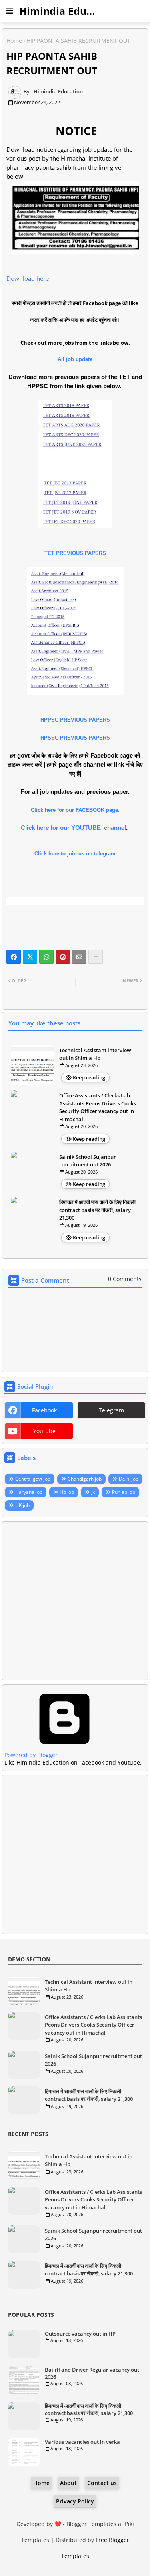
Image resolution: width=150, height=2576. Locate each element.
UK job (22, 1505)
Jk (93, 1492)
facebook (44, 1410)
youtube (44, 1431)
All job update (75, 359)
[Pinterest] (63, 957)
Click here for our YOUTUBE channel (73, 828)
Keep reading (89, 1077)
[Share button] (96, 957)
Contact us (102, 2483)
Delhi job (129, 1479)
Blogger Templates (91, 2524)
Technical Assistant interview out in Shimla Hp (95, 1054)
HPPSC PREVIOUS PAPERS (75, 720)
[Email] (79, 957)
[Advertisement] (75, 1601)
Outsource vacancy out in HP (80, 2334)
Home (14, 41)
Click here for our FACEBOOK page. (75, 810)
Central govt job (33, 1479)
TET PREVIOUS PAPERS (75, 553)
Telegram (111, 1410)
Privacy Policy (75, 2501)
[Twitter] (30, 957)
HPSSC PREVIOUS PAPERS (75, 738)
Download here (28, 278)
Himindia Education (68, 11)
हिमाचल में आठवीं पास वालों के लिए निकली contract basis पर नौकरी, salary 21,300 (97, 1210)
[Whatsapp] (46, 957)
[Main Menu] (10, 11)
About (68, 2483)
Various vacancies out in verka (82, 2442)
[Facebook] (14, 957)
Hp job (67, 1492)
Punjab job (124, 1492)
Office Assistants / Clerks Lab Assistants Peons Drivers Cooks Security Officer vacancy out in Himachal (98, 1107)
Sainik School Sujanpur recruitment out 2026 (88, 1161)
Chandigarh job (85, 1479)
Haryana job (29, 1492)
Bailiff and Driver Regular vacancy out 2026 (92, 2373)
